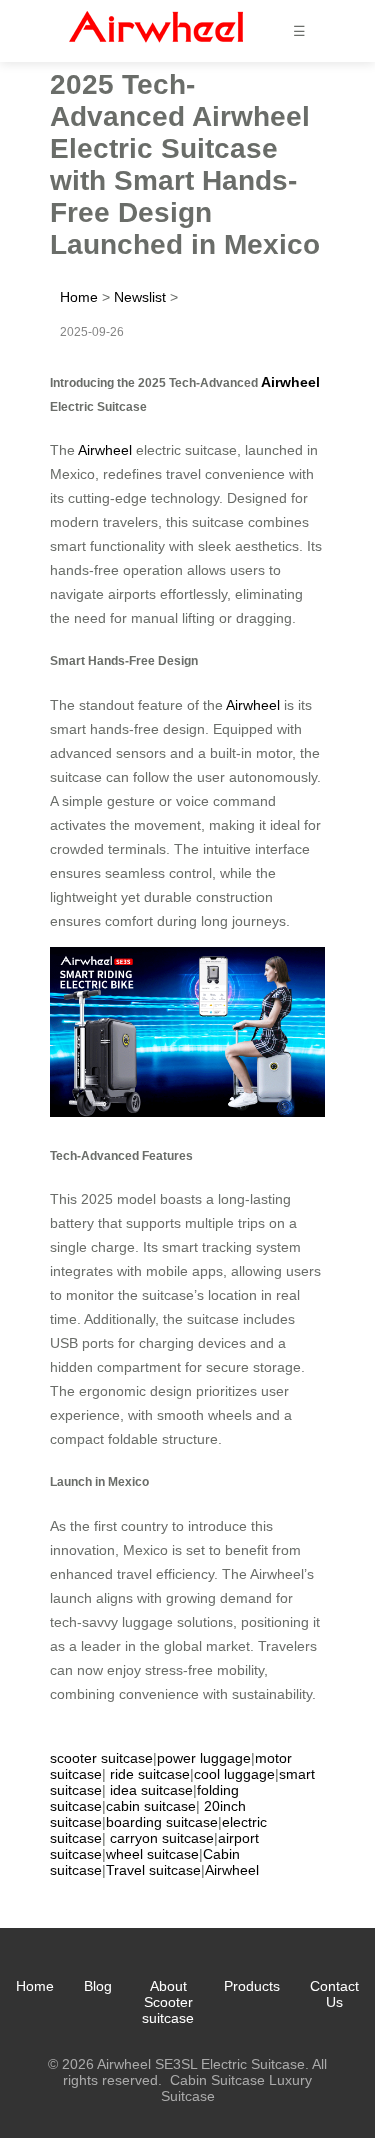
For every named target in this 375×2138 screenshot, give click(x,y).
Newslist (140, 297)
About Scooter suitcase (168, 2002)
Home (79, 297)
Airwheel (290, 382)
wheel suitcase (152, 1854)
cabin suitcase (151, 1806)
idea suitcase (151, 1790)
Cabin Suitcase (217, 2080)
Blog (98, 1986)
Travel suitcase (153, 1870)
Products (252, 1986)
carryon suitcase (162, 1838)
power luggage (204, 1758)
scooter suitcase (101, 1758)
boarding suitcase (162, 1822)
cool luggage (234, 1774)
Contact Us (334, 1994)
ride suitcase (150, 1774)
